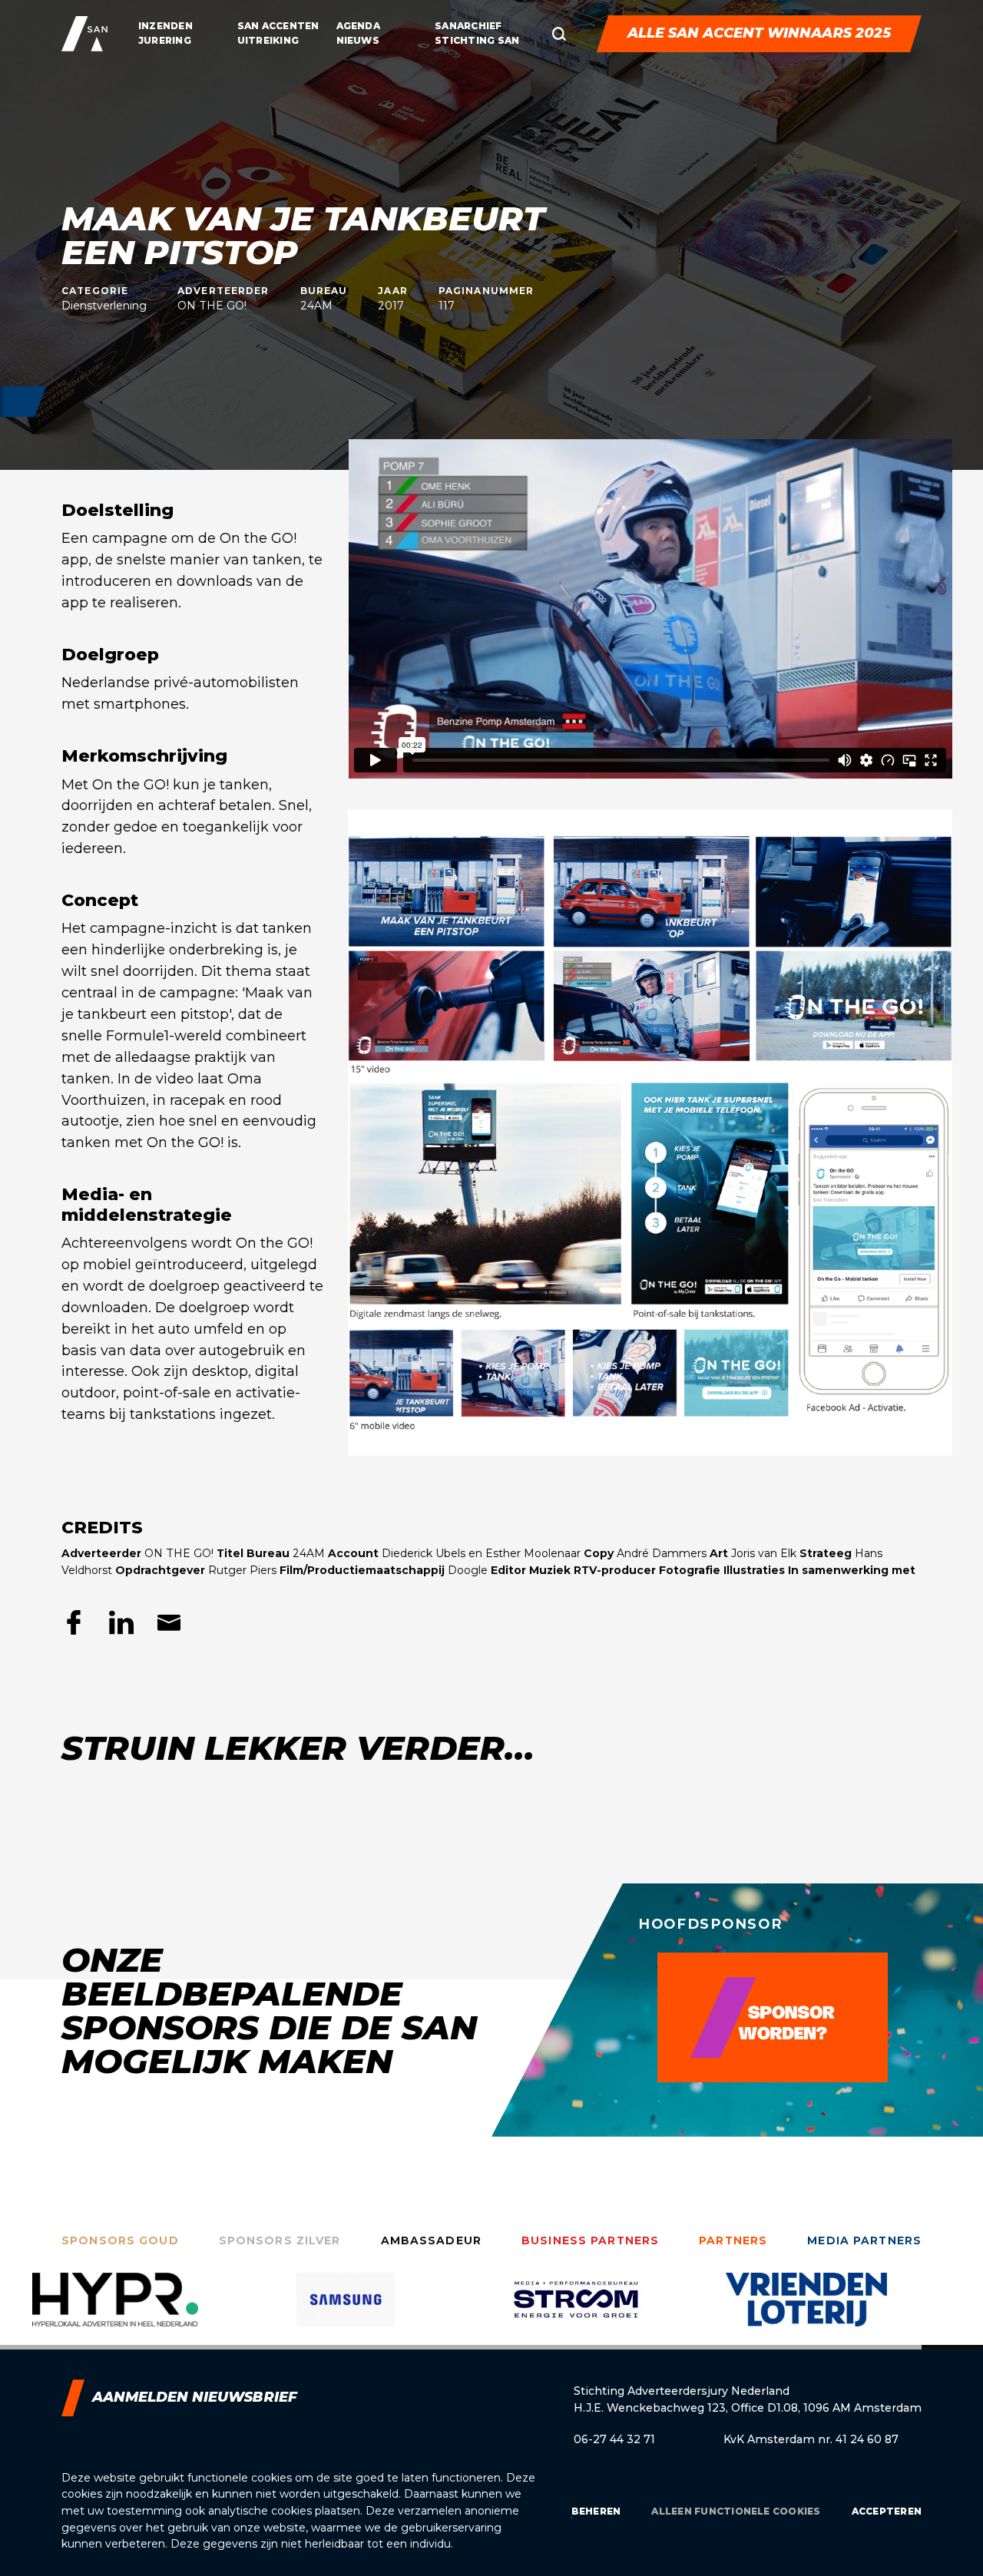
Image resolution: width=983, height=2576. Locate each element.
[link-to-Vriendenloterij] (576, 2311)
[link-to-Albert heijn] (806, 2311)
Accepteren (887, 2511)
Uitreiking (268, 40)
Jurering (165, 40)
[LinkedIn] (121, 1622)
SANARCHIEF (468, 26)
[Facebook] (74, 1622)
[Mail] (169, 1622)
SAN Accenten (278, 26)
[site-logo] (84, 34)
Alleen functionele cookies (736, 2511)
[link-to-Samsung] (115, 2311)
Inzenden (165, 26)
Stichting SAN (477, 40)
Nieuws (358, 40)
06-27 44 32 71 (614, 2439)
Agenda (358, 26)
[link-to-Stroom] (346, 2311)
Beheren (596, 2511)
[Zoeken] (559, 34)
